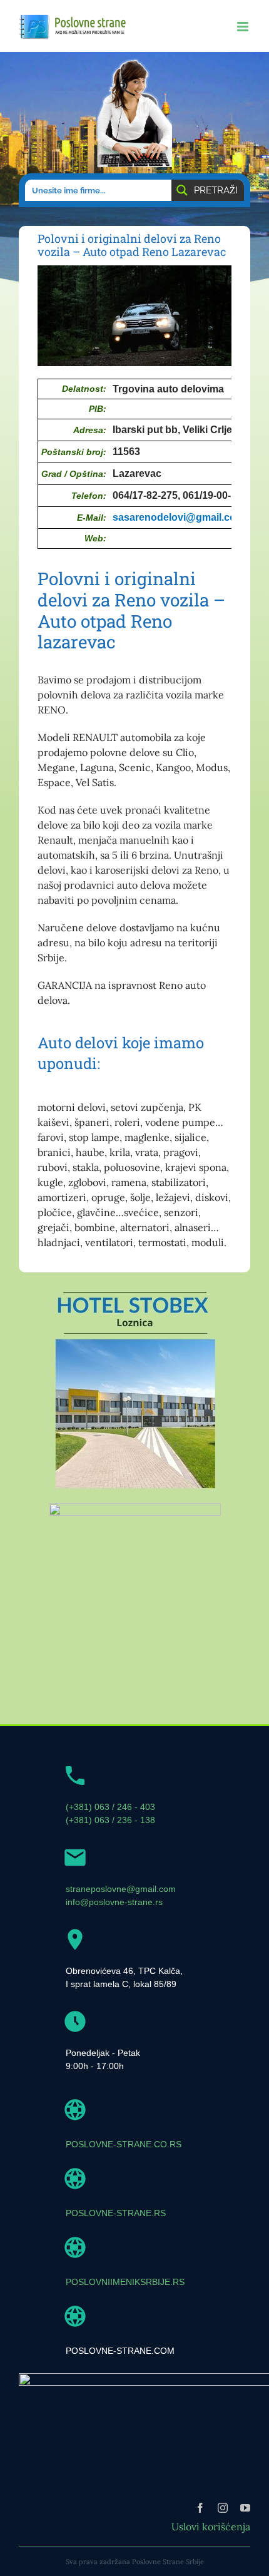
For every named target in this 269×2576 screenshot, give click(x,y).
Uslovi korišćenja (211, 2527)
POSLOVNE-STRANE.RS (116, 2213)
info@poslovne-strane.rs (114, 1902)
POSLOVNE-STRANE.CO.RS (124, 2144)
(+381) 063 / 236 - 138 (110, 1820)
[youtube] (245, 2508)
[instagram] (223, 2508)
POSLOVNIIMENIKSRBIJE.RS (125, 2282)
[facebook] (200, 2508)
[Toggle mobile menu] (244, 27)
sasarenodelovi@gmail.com (179, 517)
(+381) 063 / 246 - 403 (110, 1807)
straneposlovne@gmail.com (121, 1889)
